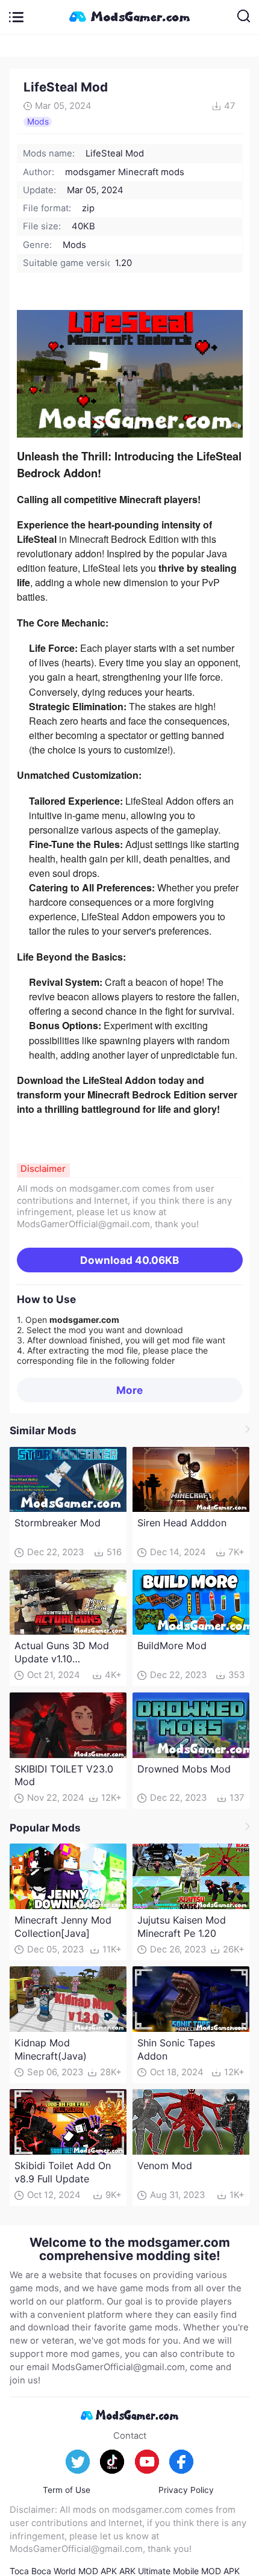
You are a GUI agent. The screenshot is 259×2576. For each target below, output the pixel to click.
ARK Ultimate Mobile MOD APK (179, 2571)
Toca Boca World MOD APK (63, 2571)
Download (129, 1260)
